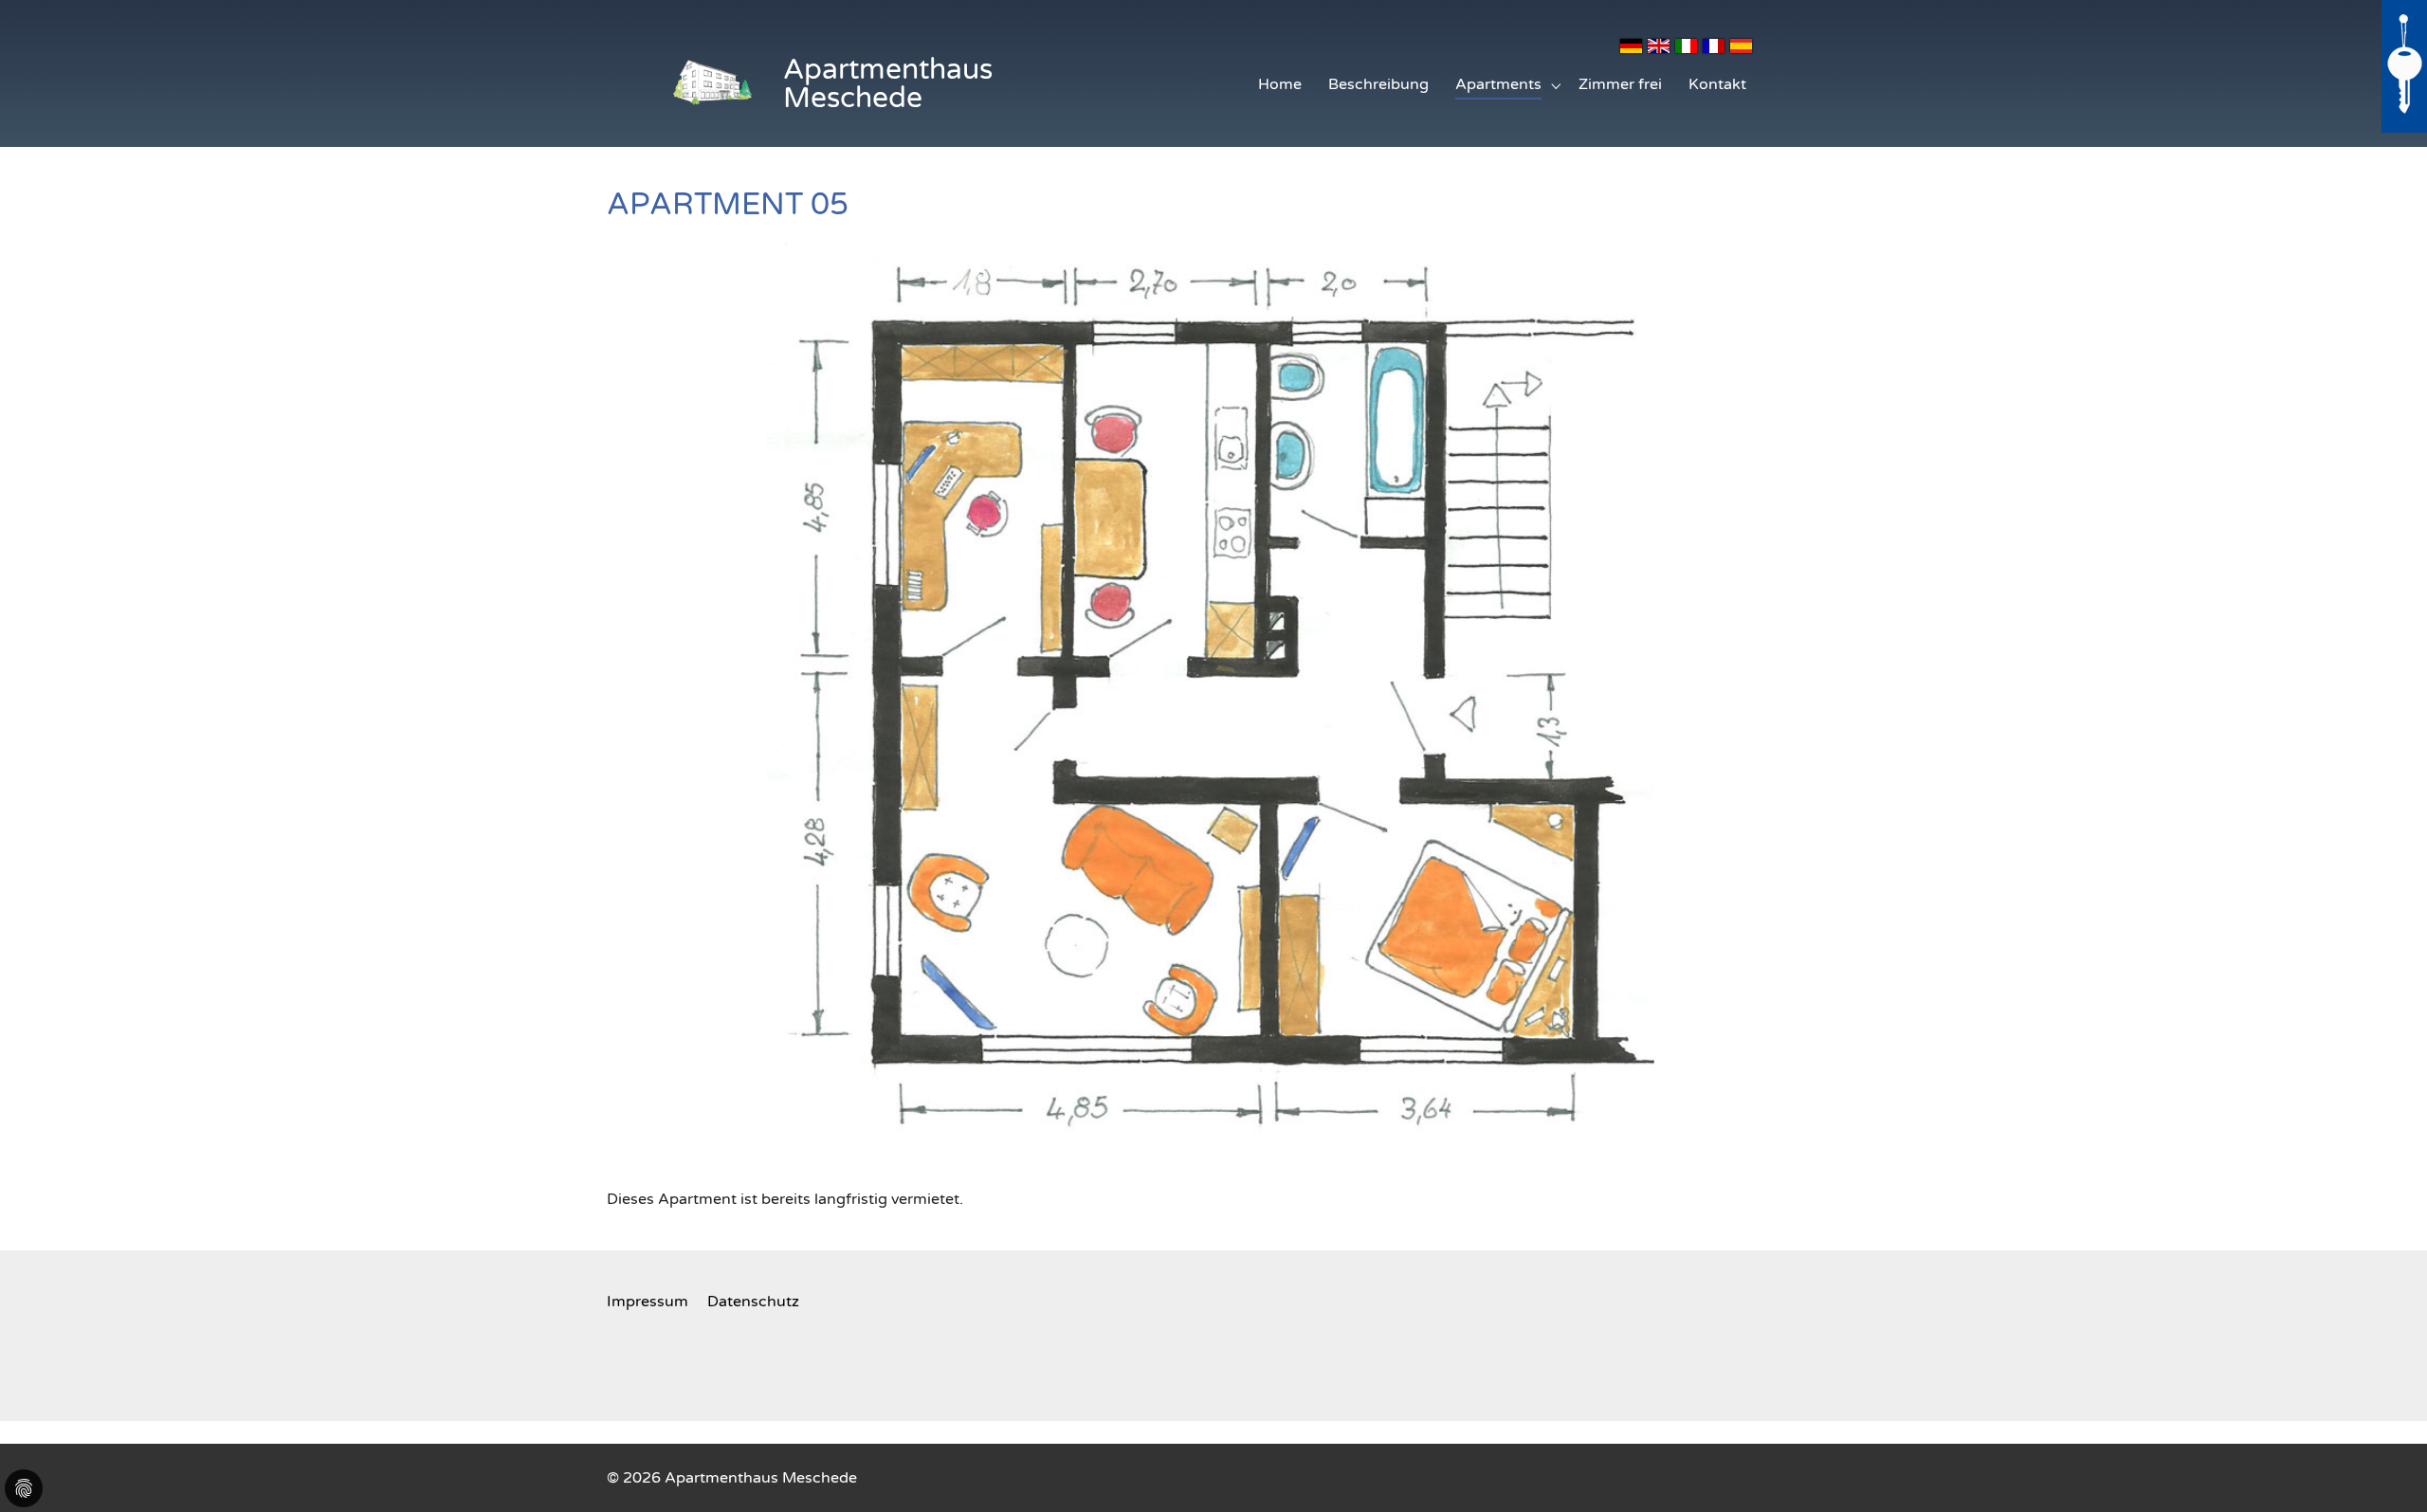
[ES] (1742, 45)
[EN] (1660, 45)
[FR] (1715, 45)
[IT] (1687, 45)
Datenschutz (753, 1302)
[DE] (1632, 45)
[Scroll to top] (2385, 1470)
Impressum (648, 1302)
